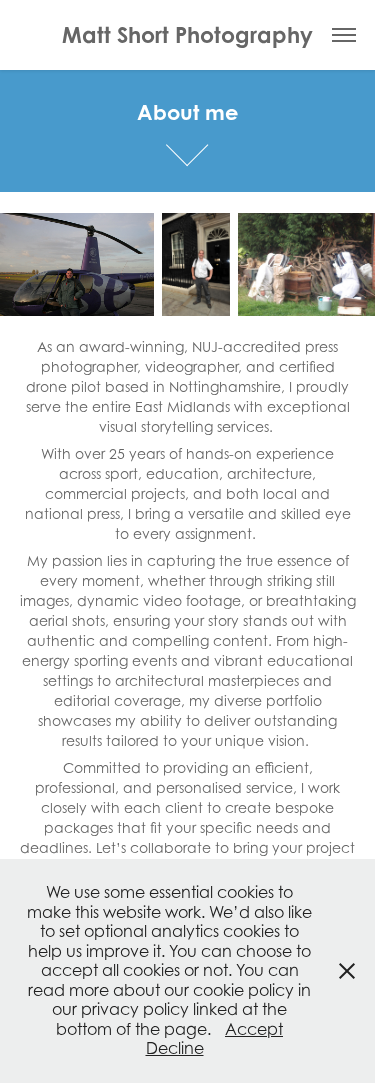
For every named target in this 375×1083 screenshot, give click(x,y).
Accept (254, 1029)
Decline (175, 1048)
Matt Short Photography (187, 34)
